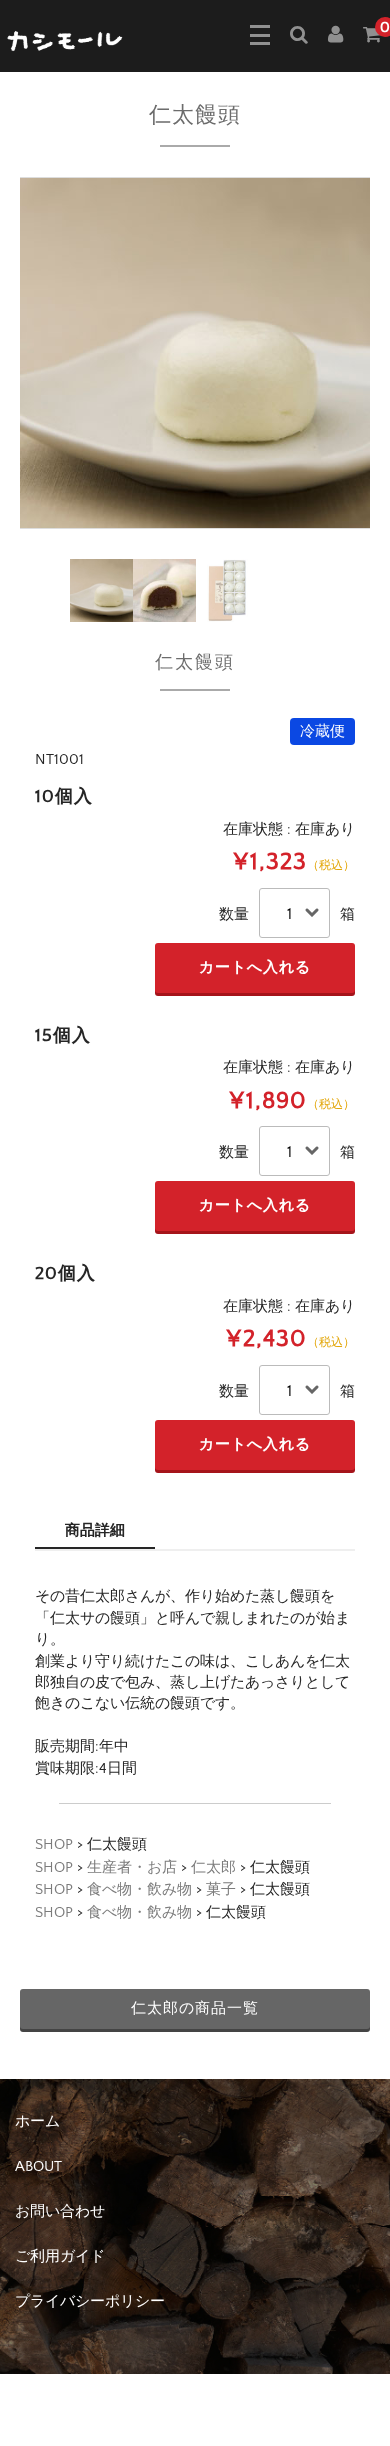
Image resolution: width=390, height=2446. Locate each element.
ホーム (37, 2121)
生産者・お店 (132, 1867)
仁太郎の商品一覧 (195, 2008)
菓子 (221, 1889)
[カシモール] (66, 39)
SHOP (54, 1844)
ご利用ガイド (60, 2256)
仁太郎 (213, 1867)
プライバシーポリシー (90, 2301)
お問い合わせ (60, 2211)
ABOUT (38, 2166)
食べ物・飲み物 (139, 1889)
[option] (195, 353)
